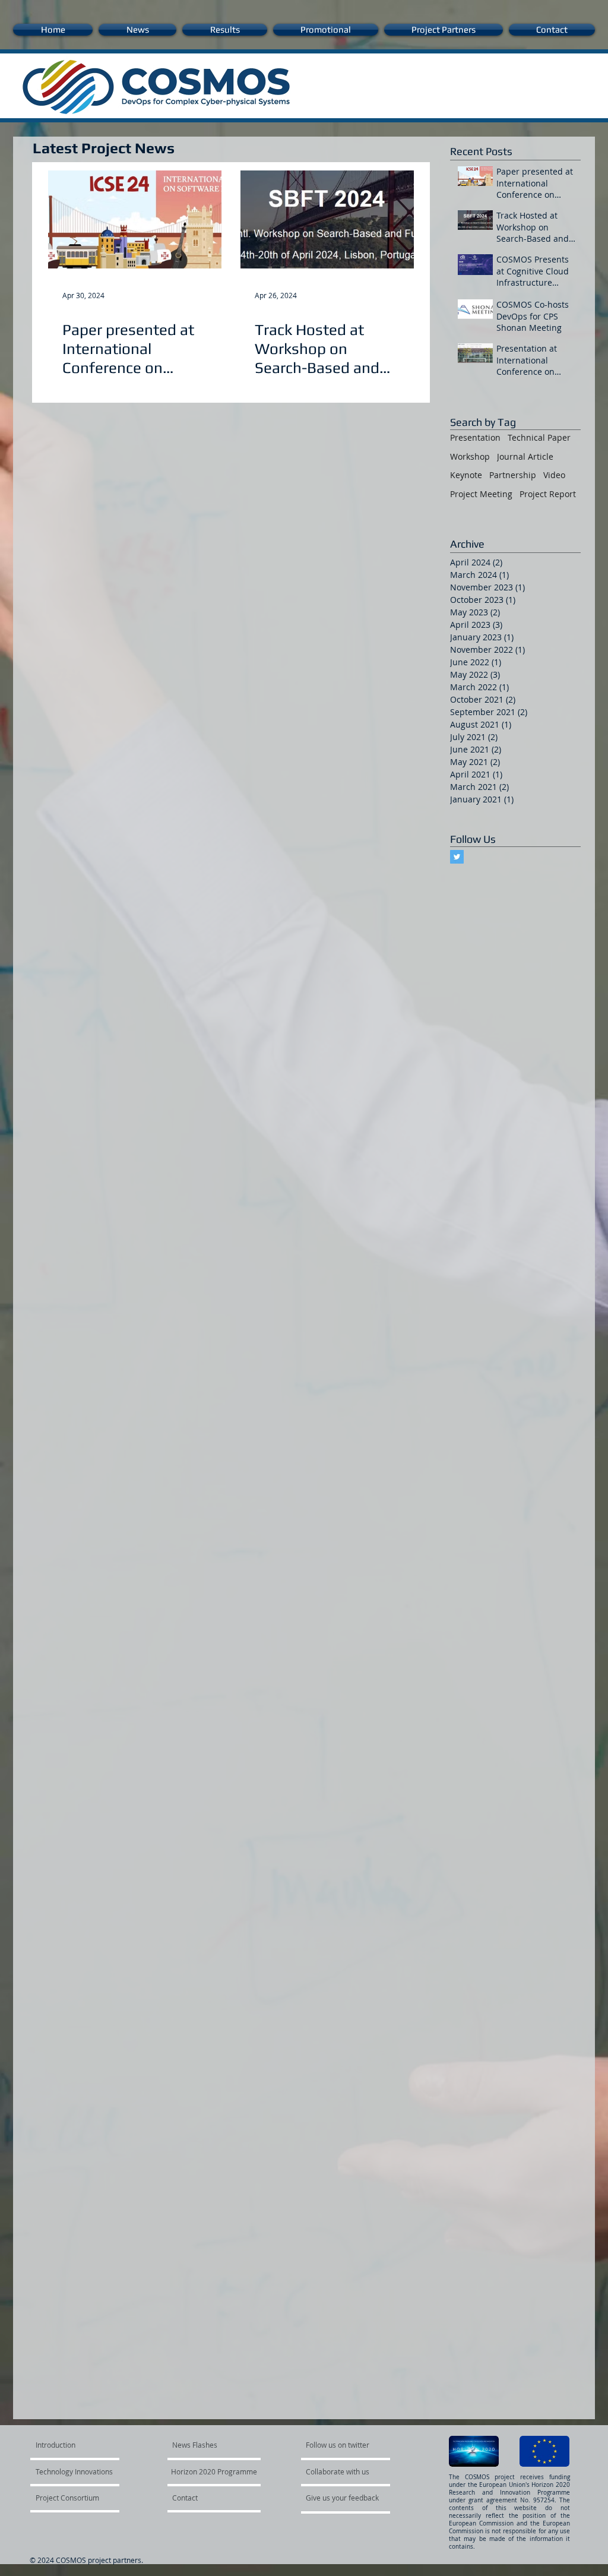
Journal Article (525, 456)
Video (554, 475)
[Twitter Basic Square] (457, 857)
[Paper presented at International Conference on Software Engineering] (135, 219)
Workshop (470, 456)
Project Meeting (481, 494)
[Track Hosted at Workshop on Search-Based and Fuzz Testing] (327, 219)
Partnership (513, 475)
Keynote (466, 475)
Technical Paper (539, 437)
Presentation (475, 437)
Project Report (548, 494)
